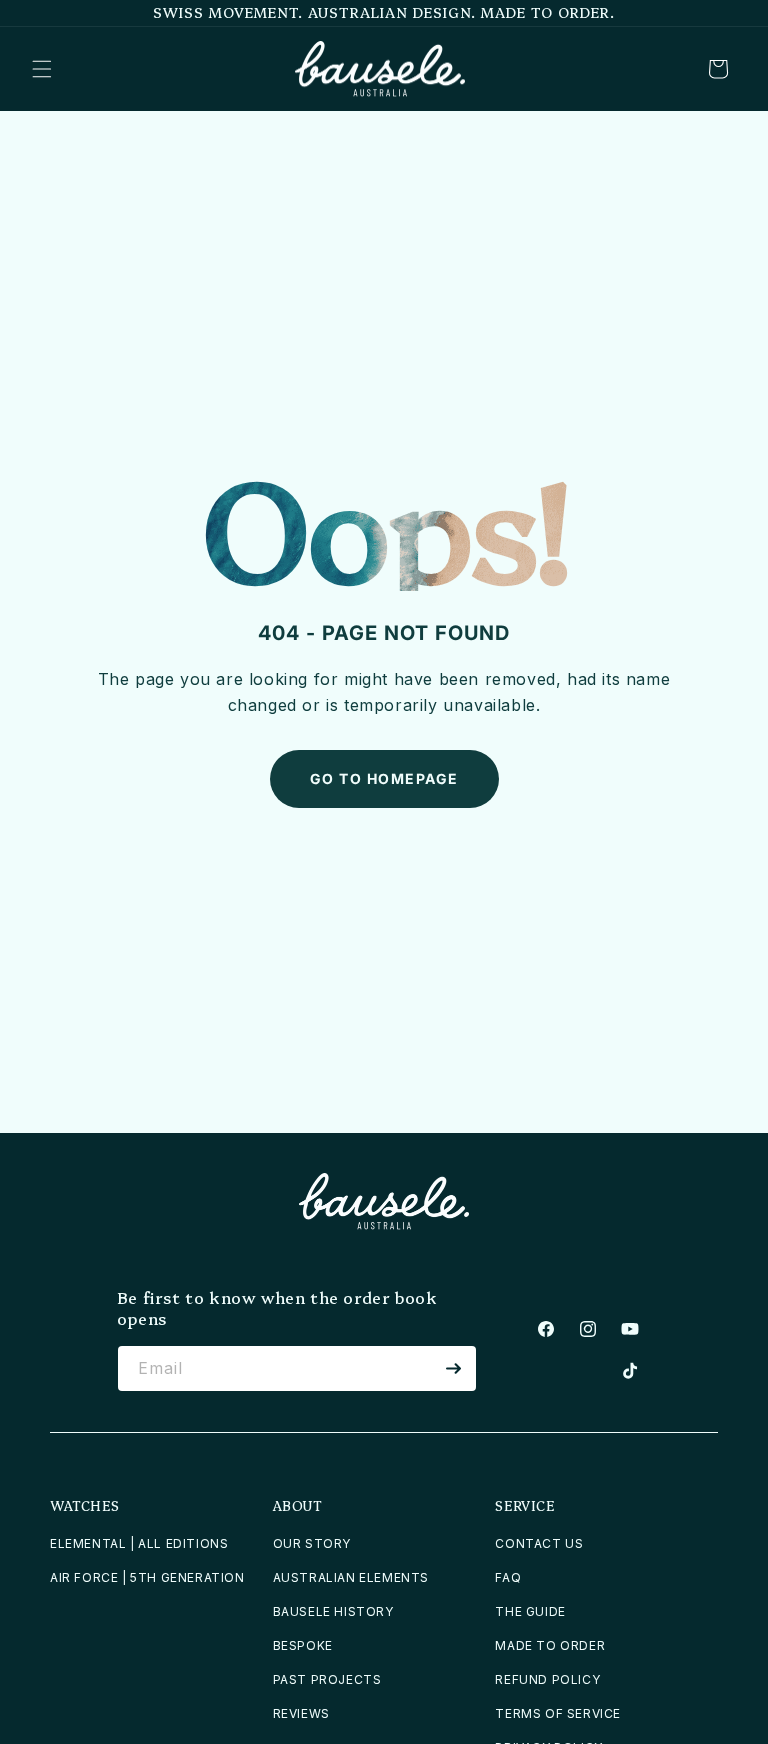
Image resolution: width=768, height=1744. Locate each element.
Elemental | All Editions (139, 1543)
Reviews (301, 1713)
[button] (42, 69)
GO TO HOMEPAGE (384, 778)
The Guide (530, 1611)
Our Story (312, 1543)
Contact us (539, 1543)
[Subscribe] (454, 1368)
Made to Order (550, 1645)
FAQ (508, 1577)
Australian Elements (351, 1577)
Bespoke (303, 1645)
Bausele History (333, 1611)
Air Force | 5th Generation (147, 1577)
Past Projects (327, 1679)
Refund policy (547, 1679)
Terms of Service (558, 1713)
